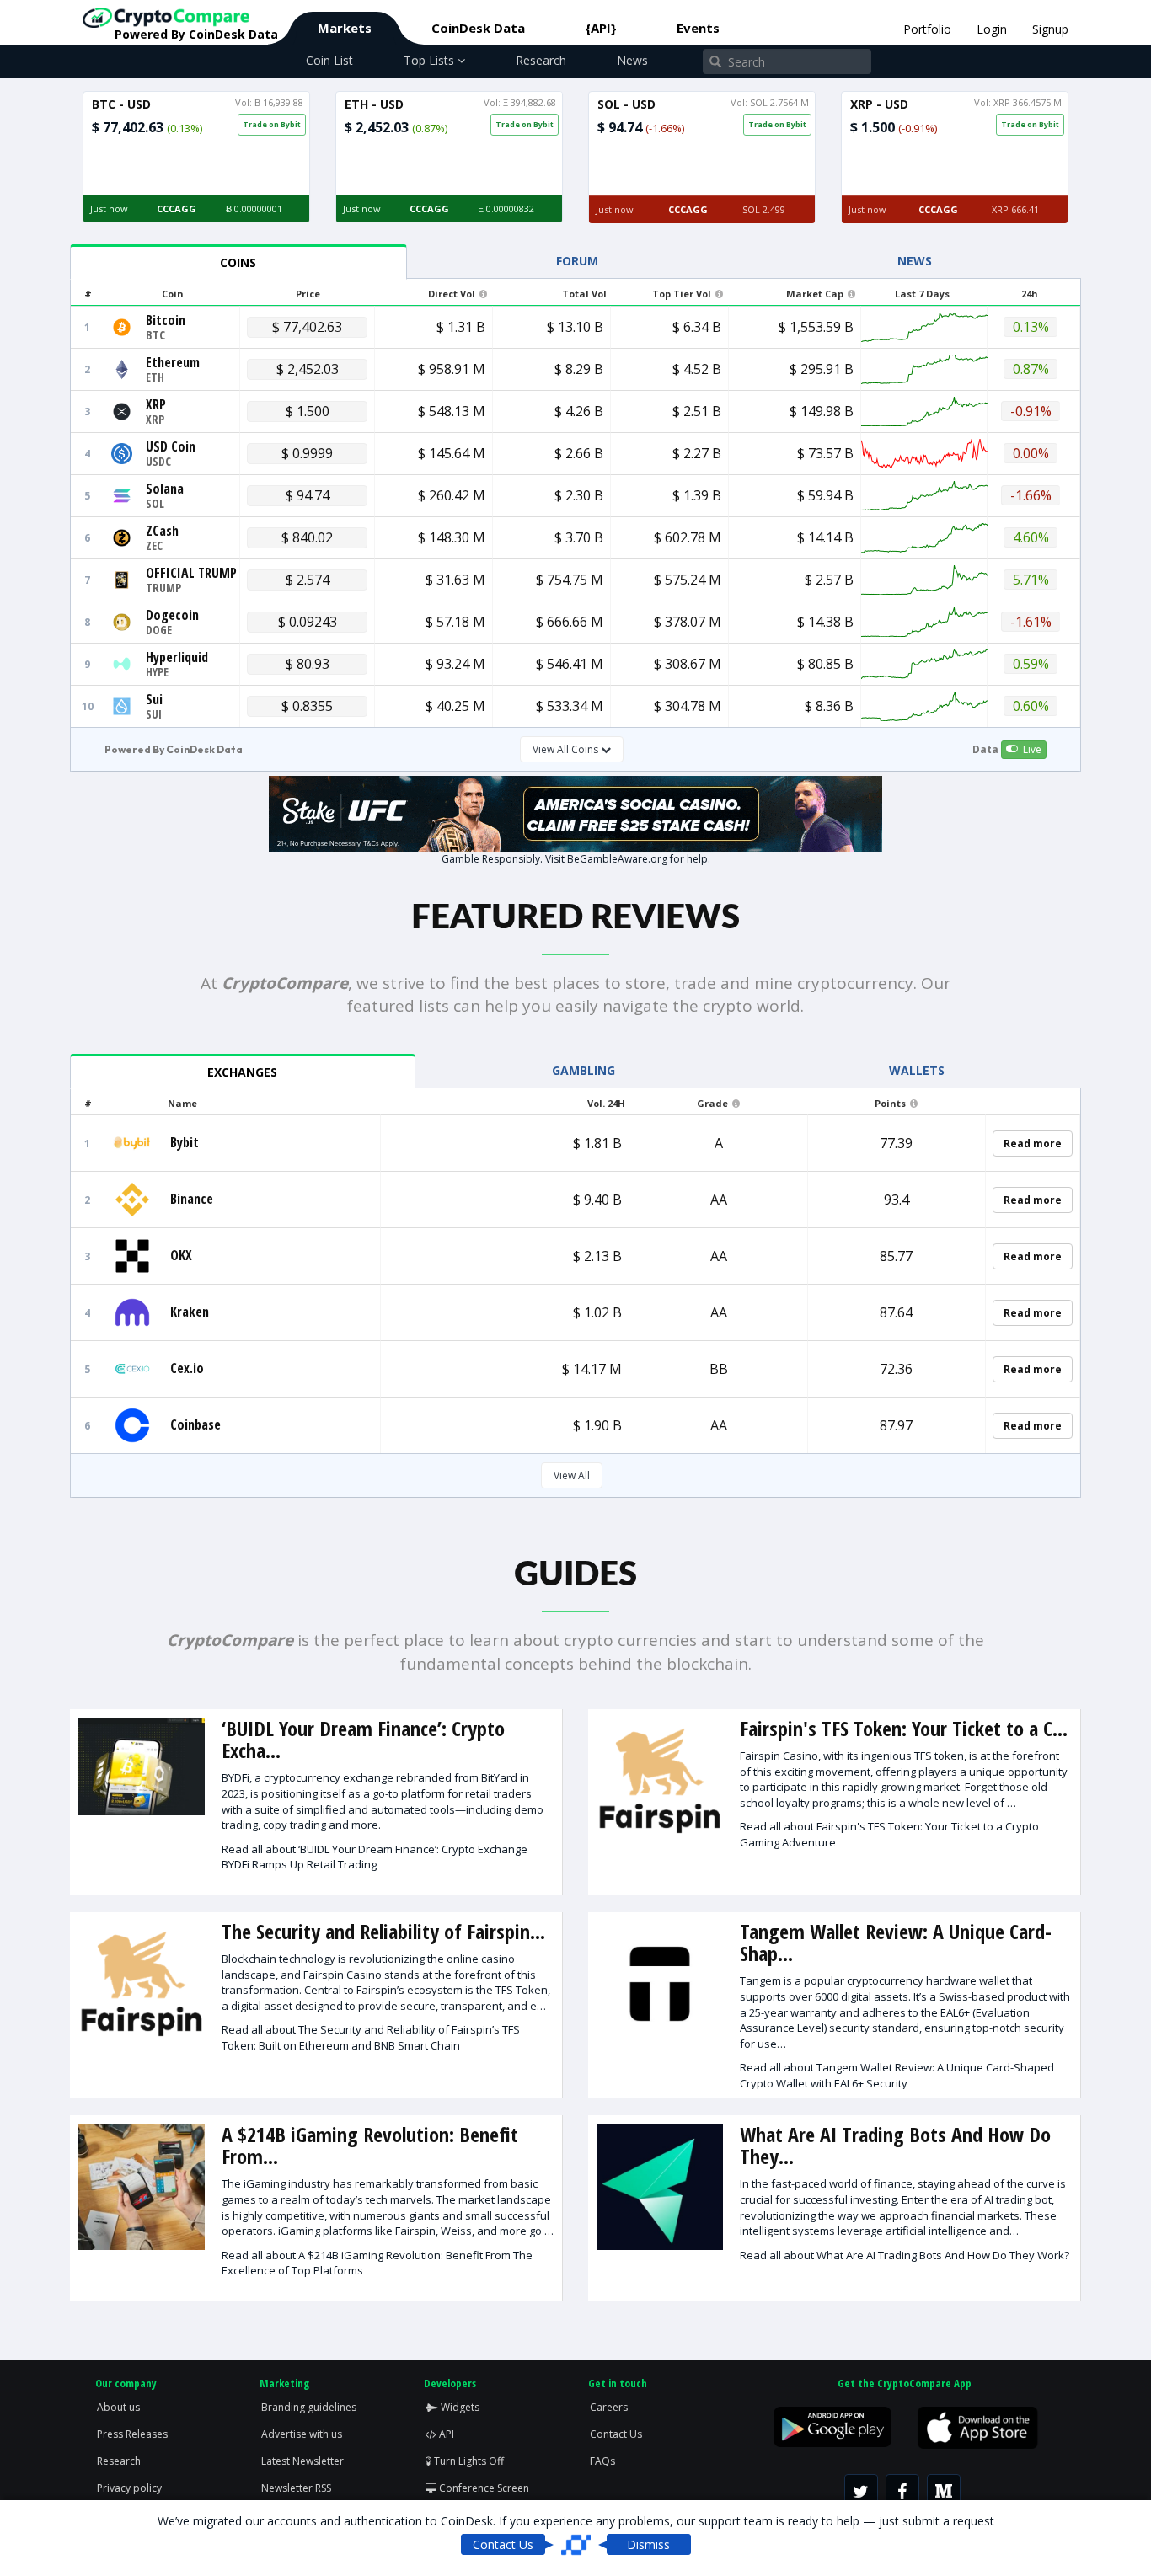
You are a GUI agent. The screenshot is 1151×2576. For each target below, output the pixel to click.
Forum (577, 261)
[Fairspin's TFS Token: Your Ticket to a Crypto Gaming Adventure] (660, 1781)
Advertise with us (302, 2434)
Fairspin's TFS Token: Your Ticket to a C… (904, 1728)
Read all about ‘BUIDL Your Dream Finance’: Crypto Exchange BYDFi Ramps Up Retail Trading (375, 1857)
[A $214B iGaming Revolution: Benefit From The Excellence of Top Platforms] (142, 2187)
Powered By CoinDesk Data (174, 749)
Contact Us (616, 2434)
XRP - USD (879, 104)
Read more (1033, 1144)
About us (118, 2407)
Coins (238, 262)
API (445, 2434)
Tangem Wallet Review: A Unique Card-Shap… (896, 1942)
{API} (601, 28)
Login (992, 29)
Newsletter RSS (296, 2488)
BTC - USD (121, 104)
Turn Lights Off (468, 2461)
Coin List (329, 60)
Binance (192, 1199)
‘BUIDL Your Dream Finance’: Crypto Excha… (363, 1739)
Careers (609, 2407)
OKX (181, 1255)
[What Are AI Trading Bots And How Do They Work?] (660, 2187)
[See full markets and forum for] (122, 326)
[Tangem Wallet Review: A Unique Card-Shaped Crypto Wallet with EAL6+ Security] (660, 1984)
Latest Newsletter (302, 2461)
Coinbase (195, 1424)
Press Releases (132, 2434)
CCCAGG (177, 208)
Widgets (459, 2407)
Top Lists (431, 60)
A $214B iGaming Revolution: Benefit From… (370, 2145)
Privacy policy (129, 2488)
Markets (345, 28)
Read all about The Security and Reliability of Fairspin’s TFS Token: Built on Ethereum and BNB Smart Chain (371, 2037)
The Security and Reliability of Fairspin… (383, 1931)
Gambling (584, 1070)
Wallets (917, 1070)
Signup (1050, 29)
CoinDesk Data (478, 28)
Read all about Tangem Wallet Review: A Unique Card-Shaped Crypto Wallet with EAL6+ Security (897, 2075)
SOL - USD (626, 104)
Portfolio (927, 29)
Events (698, 28)
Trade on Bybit (272, 124)
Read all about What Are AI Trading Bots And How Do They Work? (905, 2255)
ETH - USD (374, 104)
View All (572, 1475)
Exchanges (242, 1072)
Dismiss (648, 2544)
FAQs (602, 2461)
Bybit (185, 1142)
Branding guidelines (309, 2407)
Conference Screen (483, 2488)
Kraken (190, 1312)
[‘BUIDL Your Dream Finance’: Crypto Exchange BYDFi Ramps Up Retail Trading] (142, 1767)
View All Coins (567, 749)
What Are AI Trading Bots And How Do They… (895, 2145)
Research (541, 60)
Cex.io (187, 1368)
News (632, 60)
